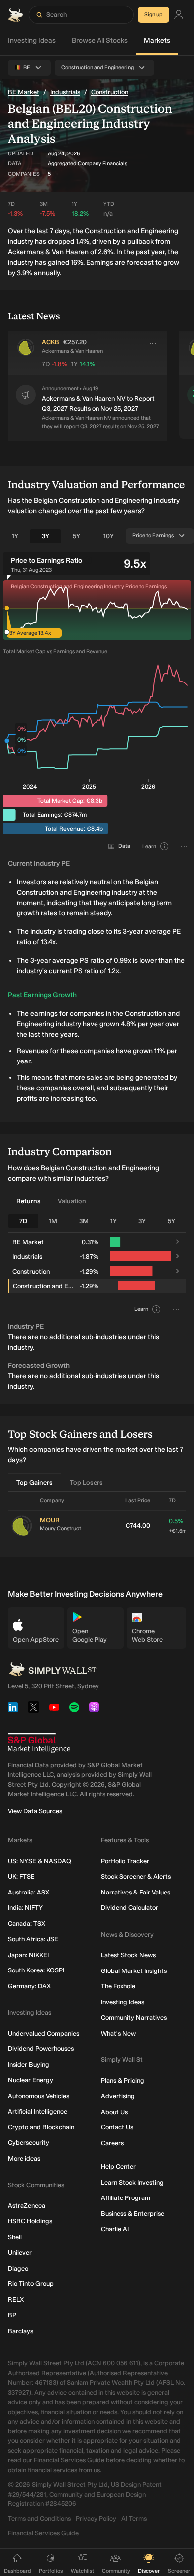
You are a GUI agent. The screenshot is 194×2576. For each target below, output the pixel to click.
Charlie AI (115, 2229)
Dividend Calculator (130, 1908)
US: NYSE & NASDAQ (40, 1861)
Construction (110, 92)
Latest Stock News (128, 1955)
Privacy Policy (96, 2519)
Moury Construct (60, 1529)
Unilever (20, 2252)
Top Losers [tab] (86, 1482)
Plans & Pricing (123, 2081)
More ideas (24, 2159)
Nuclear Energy (31, 2080)
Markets (157, 40)
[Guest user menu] (179, 15)
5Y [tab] (76, 536)
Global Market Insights (134, 1971)
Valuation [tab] (72, 1201)
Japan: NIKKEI (28, 1955)
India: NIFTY (25, 1908)
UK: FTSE (21, 1876)
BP (12, 2315)
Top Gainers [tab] (35, 1482)
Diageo (18, 2268)
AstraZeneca (27, 2206)
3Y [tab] (46, 536)
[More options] (153, 343)
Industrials (65, 92)
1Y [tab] (15, 536)
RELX (16, 2300)
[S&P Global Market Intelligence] (39, 1743)
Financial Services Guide (43, 2533)
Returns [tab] (29, 1201)
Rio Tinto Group (31, 2284)
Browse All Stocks (100, 40)
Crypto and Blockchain (41, 2127)
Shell (15, 2237)
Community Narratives (134, 2017)
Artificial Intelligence (38, 2111)
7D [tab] (23, 1221)
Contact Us (117, 2127)
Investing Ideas (32, 40)
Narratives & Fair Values (136, 1892)
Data (124, 846)
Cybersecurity (29, 2143)
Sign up (153, 15)
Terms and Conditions (39, 2519)
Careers (112, 2143)
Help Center (118, 2166)
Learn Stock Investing (132, 2182)
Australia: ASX (29, 1892)
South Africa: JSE (33, 1939)
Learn (149, 847)
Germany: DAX (29, 1986)
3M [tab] (84, 1221)
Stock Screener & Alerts (136, 1876)
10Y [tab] (109, 536)
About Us (114, 2112)
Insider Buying (29, 2065)
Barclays (21, 2331)
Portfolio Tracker (125, 1861)
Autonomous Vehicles (39, 2096)
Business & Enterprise (133, 2214)
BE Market (24, 92)
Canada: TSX (27, 1924)
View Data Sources (35, 1811)
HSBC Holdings (30, 2221)
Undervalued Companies (44, 2033)
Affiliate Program (126, 2198)
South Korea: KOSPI (36, 1970)
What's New (118, 2033)
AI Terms (134, 2519)
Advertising (118, 2096)
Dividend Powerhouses (41, 2049)
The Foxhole (118, 1986)
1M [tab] (53, 1221)
